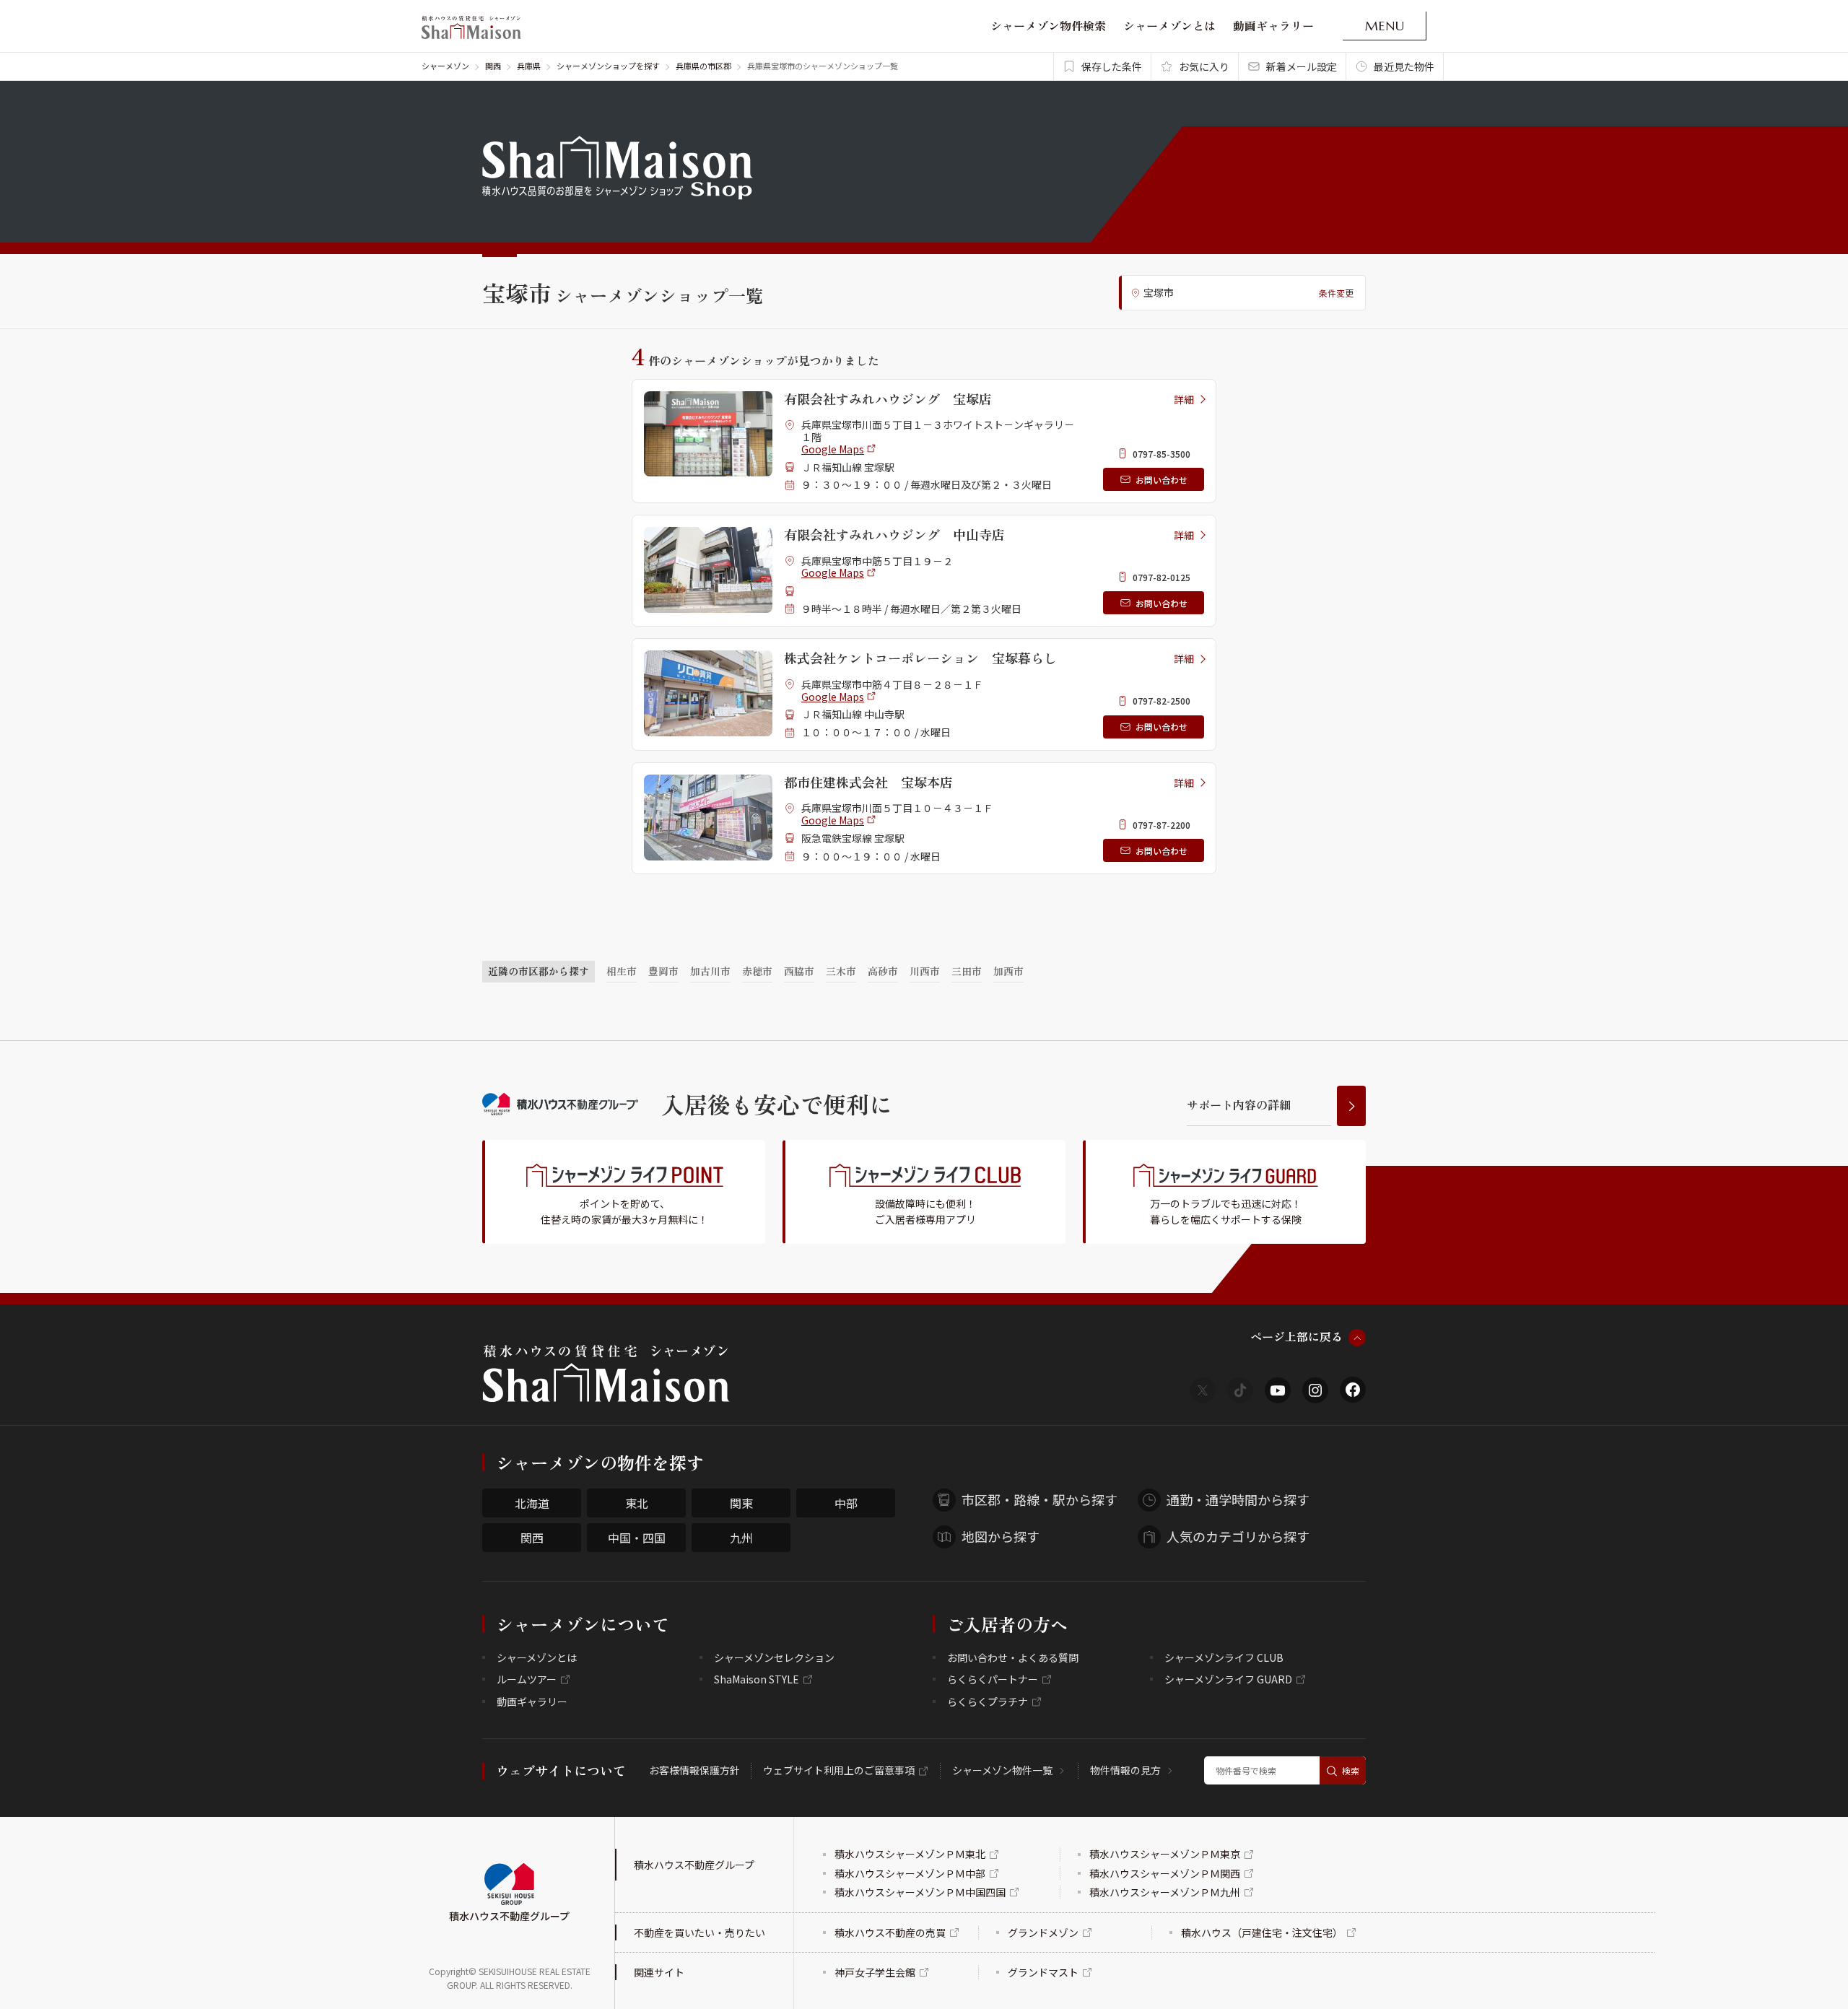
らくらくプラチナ (988, 1701)
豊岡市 (663, 971)
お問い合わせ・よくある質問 (1013, 1657)
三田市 (967, 971)
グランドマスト (1043, 1972)
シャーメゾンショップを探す (608, 66)
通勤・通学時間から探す (1238, 1499)
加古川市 (710, 971)
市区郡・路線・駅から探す (1039, 1499)
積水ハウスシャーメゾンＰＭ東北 (910, 1854)
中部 (846, 1503)
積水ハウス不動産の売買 (890, 1932)
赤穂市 (757, 971)
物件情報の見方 (1125, 1770)
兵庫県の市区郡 (703, 66)
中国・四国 (637, 1538)
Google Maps (833, 449)
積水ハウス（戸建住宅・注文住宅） (1262, 1932)
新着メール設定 (1302, 66)
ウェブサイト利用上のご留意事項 (839, 1770)
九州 (741, 1538)
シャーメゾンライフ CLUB (1224, 1657)
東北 (637, 1503)
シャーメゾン (445, 66)
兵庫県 (529, 66)
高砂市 (883, 971)
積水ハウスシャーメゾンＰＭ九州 (1165, 1892)
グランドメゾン (1043, 1932)
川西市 (925, 971)
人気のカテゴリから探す (1238, 1536)
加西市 (1008, 971)
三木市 (841, 971)
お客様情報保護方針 (694, 1770)
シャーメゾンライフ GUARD (1228, 1679)
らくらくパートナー (993, 1679)
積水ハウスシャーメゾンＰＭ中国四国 (920, 1892)
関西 (493, 66)
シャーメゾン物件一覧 (1002, 1770)
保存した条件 (1112, 66)
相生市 (622, 971)
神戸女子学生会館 (875, 1972)
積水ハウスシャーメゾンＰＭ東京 (1165, 1854)
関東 (741, 1503)
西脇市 (799, 971)
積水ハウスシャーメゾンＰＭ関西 (1165, 1873)
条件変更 (1336, 293)
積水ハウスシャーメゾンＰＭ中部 (910, 1873)
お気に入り (1204, 66)
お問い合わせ (1161, 480)
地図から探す (1001, 1536)
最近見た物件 (1404, 66)
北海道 (532, 1503)
